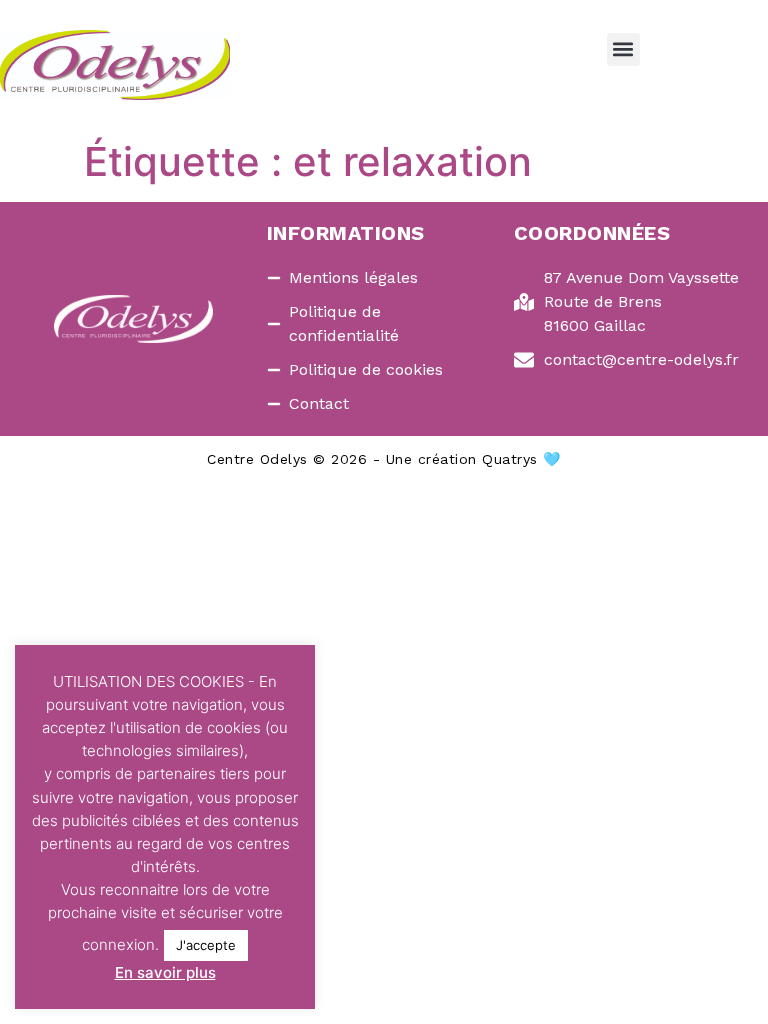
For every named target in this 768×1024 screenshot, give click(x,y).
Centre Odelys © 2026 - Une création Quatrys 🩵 (384, 459)
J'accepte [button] (206, 945)
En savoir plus (165, 972)
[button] (623, 49)
